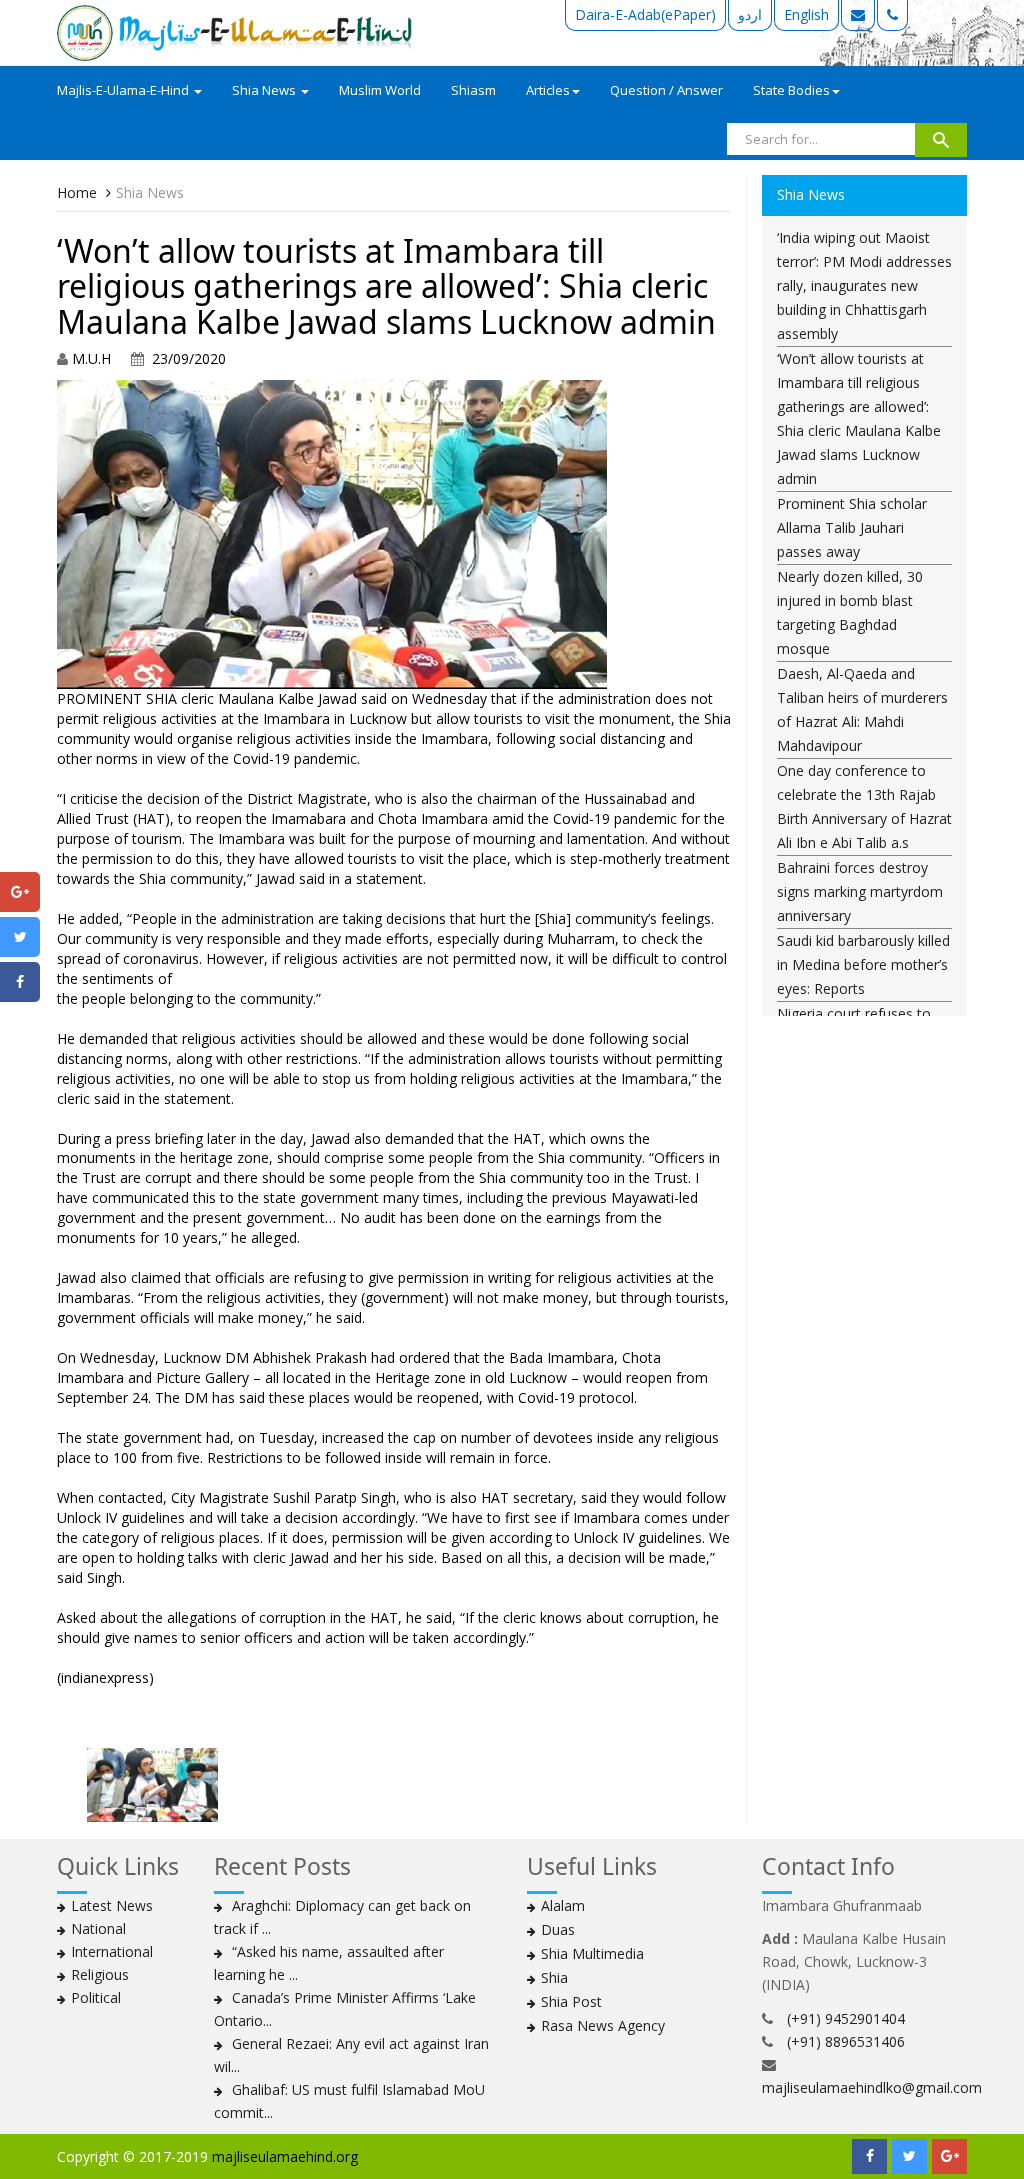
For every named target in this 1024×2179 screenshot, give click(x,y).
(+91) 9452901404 (846, 2018)
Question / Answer (666, 90)
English (806, 14)
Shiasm (473, 90)
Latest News (112, 1905)
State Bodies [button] (791, 90)
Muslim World (380, 90)
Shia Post (571, 2001)
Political (96, 1997)
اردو (750, 14)
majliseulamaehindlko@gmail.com (872, 2087)
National (98, 1928)
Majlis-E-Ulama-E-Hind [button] (124, 90)
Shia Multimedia (592, 1953)
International (112, 1951)
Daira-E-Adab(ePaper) (645, 14)
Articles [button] (548, 90)
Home (77, 192)
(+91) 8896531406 (846, 2041)
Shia (554, 1977)
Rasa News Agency (603, 2025)
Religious (100, 1974)
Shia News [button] (265, 90)
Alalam (563, 1905)
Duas (558, 1929)
